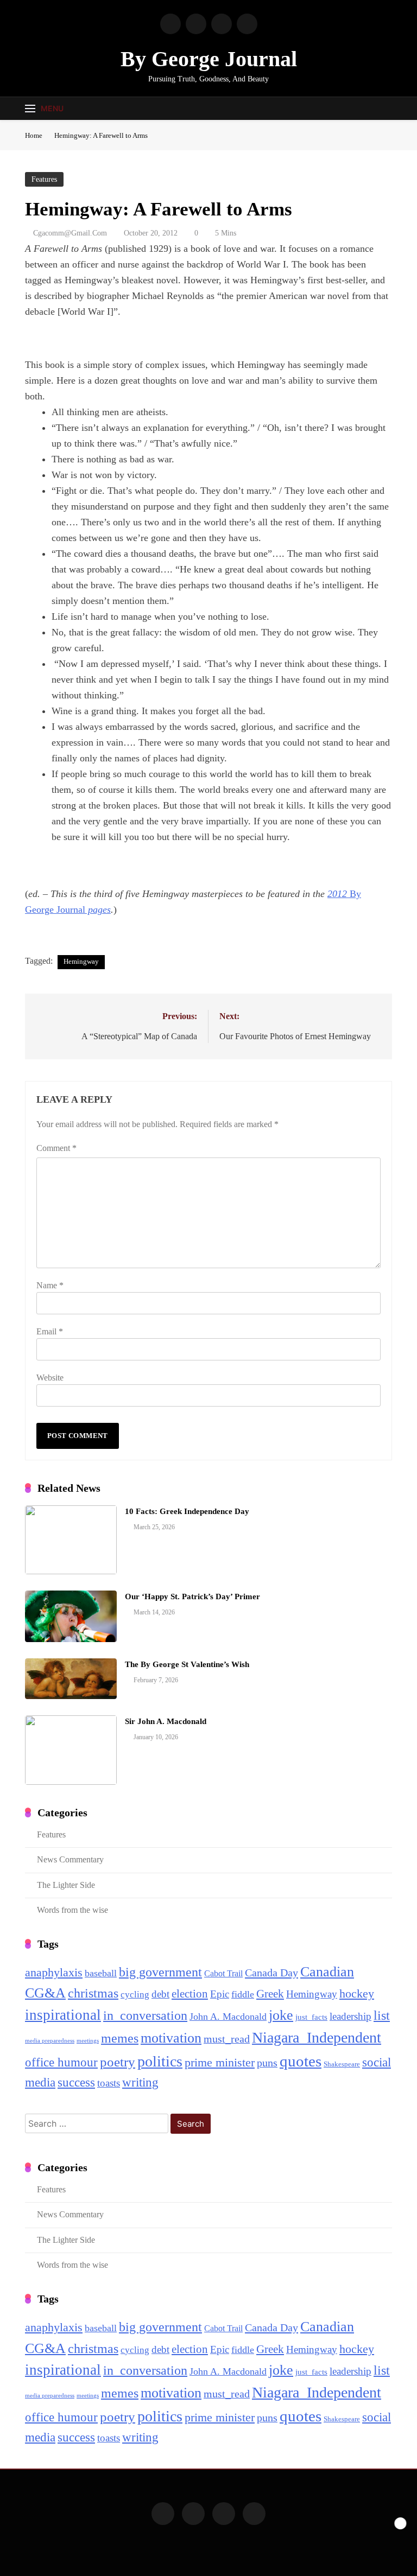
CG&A (45, 1993)
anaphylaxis (54, 1973)
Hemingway (81, 961)
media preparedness (50, 2041)
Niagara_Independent (317, 2037)
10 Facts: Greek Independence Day (187, 1511)
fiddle (243, 1994)
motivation (171, 2038)
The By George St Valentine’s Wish (187, 1664)
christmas (93, 1993)
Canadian (327, 1971)
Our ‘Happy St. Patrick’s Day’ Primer (192, 1597)
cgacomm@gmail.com (70, 233)
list (382, 2015)
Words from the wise (72, 1910)
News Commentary (70, 1859)
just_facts (311, 2017)
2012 (339, 894)
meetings (88, 2041)
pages (98, 909)
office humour (61, 2062)
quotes (301, 2061)
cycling (135, 1995)
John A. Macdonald (228, 2017)
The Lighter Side (66, 1885)
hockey (357, 1994)
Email (50, 1331)
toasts (109, 2083)
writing (140, 2082)
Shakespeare (342, 2064)
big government (160, 1972)
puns (267, 2063)
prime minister (220, 2062)
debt (160, 1994)
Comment (56, 1148)
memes (120, 2038)
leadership (350, 2016)
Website (50, 1378)
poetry (118, 2062)
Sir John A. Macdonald (166, 1721)
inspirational (63, 2015)
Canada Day (271, 1973)
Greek (270, 1994)
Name (50, 1285)
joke (281, 2015)
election (190, 1994)
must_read (227, 2039)
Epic (220, 1994)
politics (160, 2061)
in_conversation (145, 2015)
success (76, 2082)
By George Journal (209, 59)
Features (44, 179)
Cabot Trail (223, 1973)
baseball (101, 1973)
